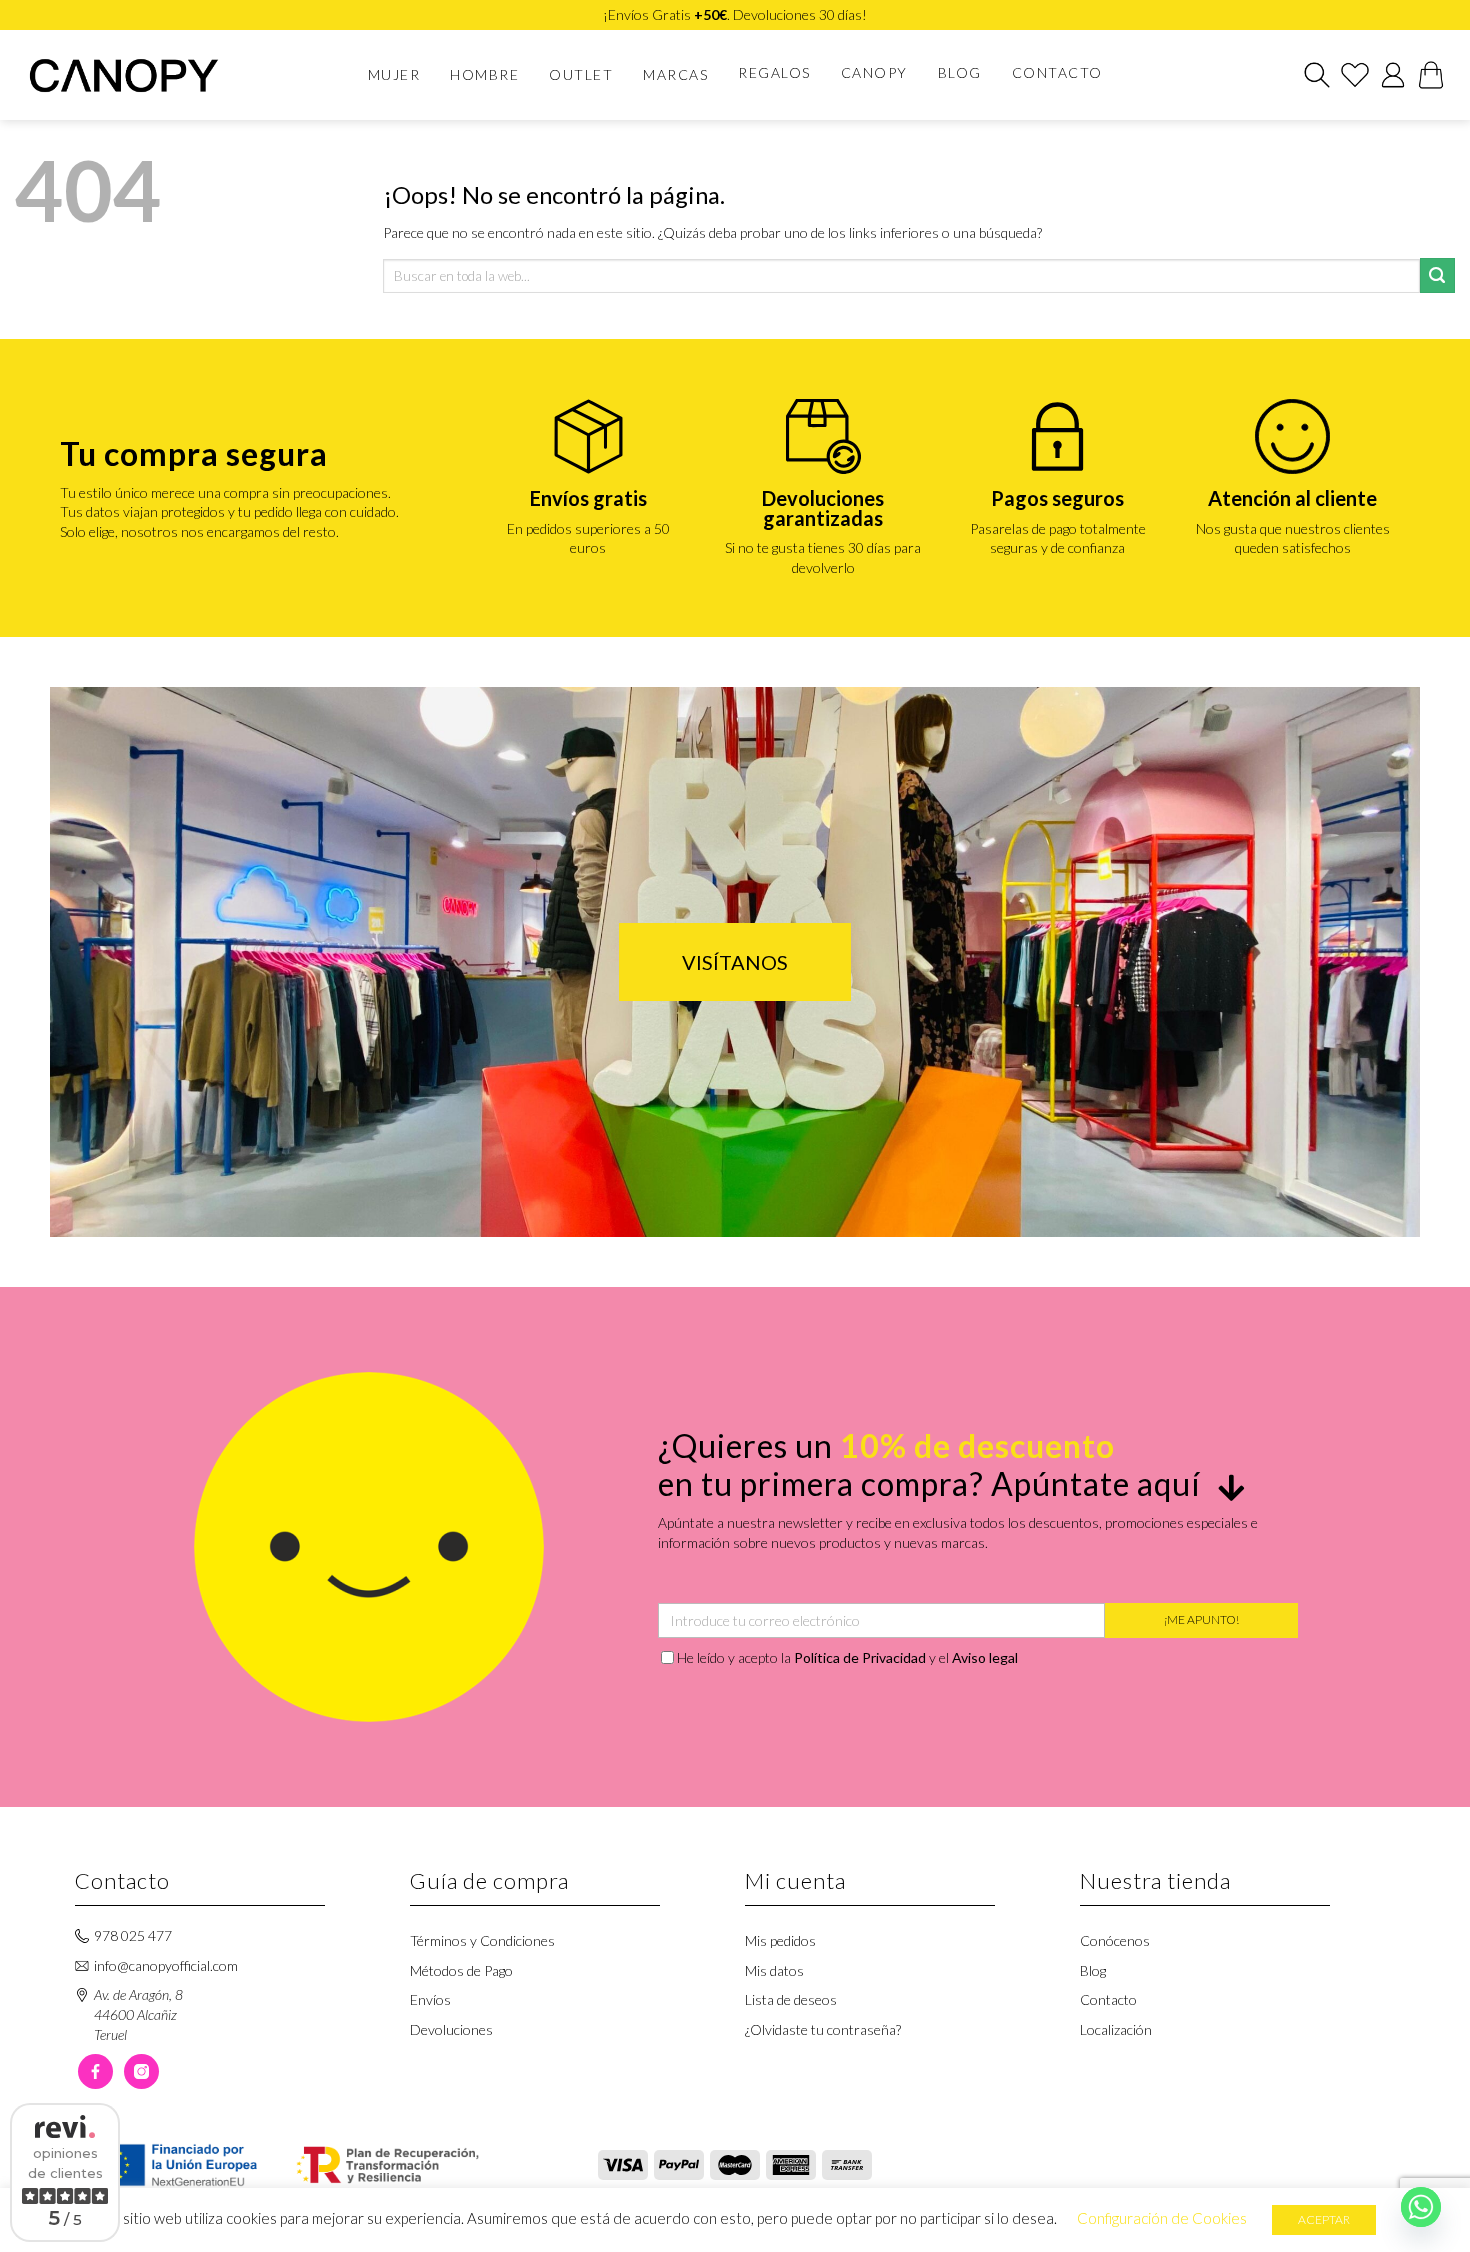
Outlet (581, 74)
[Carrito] (1431, 75)
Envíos (430, 1999)
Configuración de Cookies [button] (1162, 2218)
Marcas (675, 74)
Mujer (394, 74)
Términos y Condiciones (482, 1940)
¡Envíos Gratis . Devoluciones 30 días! (735, 14)
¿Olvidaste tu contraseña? (823, 2029)
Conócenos (1115, 1940)
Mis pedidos (780, 1940)
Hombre (484, 74)
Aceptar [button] (1324, 2219)
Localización (1116, 2029)
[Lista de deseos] (1355, 75)
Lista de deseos (791, 1999)
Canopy (874, 72)
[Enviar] (1437, 275)
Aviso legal (985, 1657)
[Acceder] (1393, 75)
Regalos (774, 72)
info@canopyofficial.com (166, 1965)
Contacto (1057, 72)
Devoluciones (451, 2029)
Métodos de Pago (461, 1970)
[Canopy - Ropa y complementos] (137, 75)
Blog (960, 72)
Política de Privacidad (860, 1657)
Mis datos (774, 1970)
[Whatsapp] (1421, 2207)
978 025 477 (133, 1935)
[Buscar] (1317, 75)
